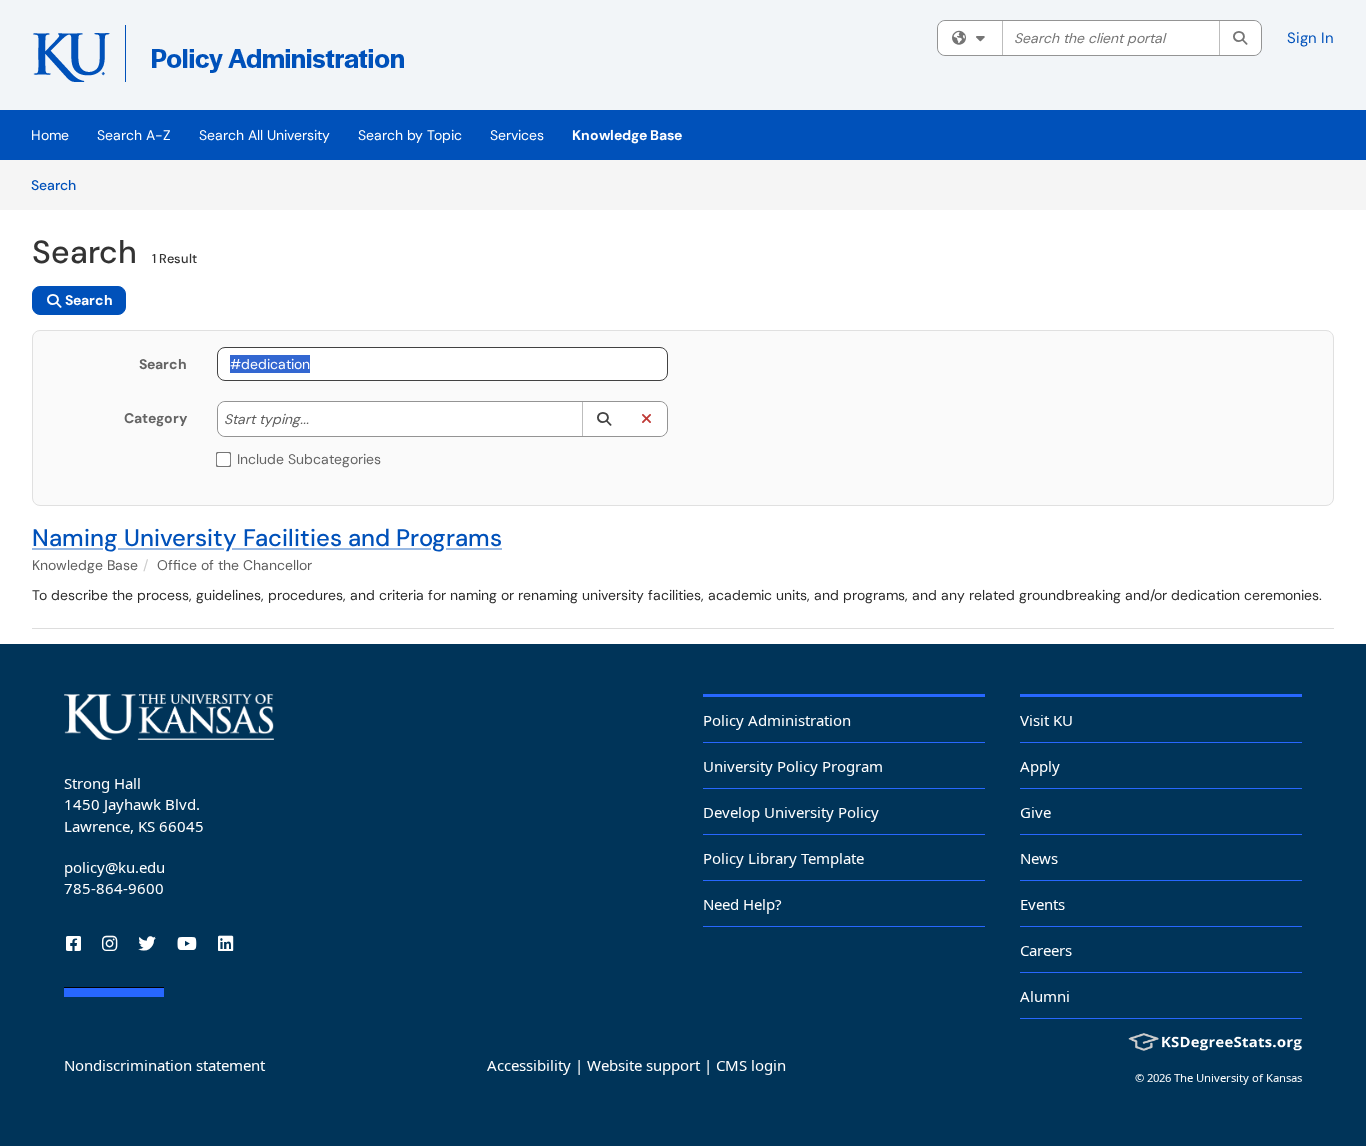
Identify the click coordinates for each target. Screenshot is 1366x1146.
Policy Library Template (783, 858)
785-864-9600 (114, 888)
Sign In (1310, 38)
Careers (1046, 950)
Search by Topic (410, 135)
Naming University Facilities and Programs (267, 537)
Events (1042, 904)
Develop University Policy (791, 812)
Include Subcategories (309, 459)
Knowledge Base (627, 135)
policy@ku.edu (114, 867)
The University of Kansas (1238, 1077)
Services (517, 135)
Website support (643, 1065)
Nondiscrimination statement (164, 1065)
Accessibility (529, 1065)
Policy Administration (777, 720)
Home (50, 135)
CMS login (751, 1065)
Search (60, 184)
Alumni (1045, 996)
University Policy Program (793, 766)
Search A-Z (134, 135)
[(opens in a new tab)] (322, 60)
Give (1035, 812)
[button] (603, 419)
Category (155, 418)
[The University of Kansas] (169, 717)
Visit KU (1046, 720)
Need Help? (742, 904)
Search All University (264, 135)
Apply (1040, 766)
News (1039, 858)
